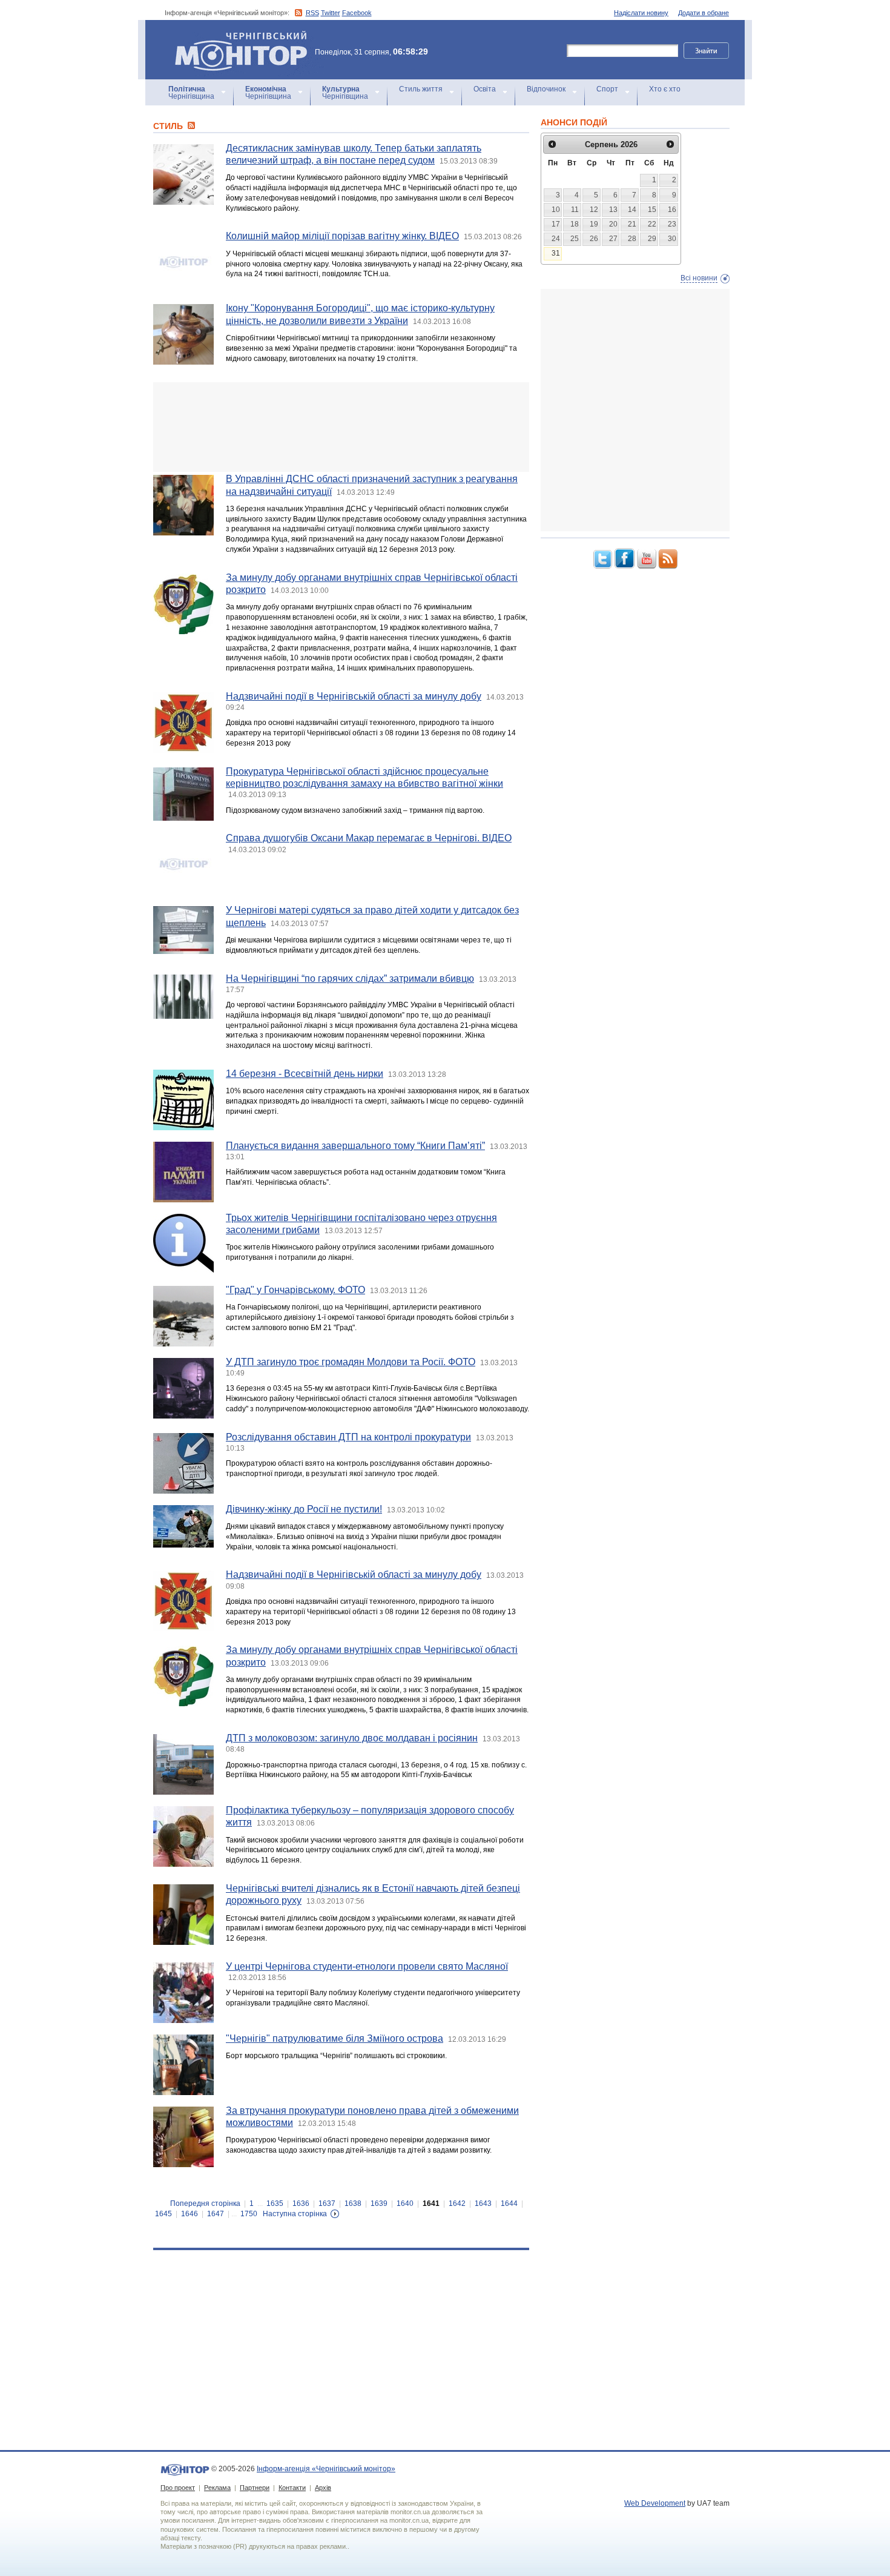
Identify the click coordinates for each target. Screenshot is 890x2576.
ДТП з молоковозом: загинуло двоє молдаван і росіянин (352, 1738)
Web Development (655, 2503)
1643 (483, 2204)
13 (613, 210)
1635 (275, 2204)
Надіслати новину (641, 13)
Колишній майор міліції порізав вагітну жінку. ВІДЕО (342, 236)
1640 (405, 2204)
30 (672, 239)
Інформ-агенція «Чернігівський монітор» (235, 36)
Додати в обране (704, 13)
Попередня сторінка (205, 2204)
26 (594, 239)
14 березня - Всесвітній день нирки (305, 1074)
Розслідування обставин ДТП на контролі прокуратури (348, 1437)
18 (575, 224)
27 (613, 239)
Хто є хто (665, 89)
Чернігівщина (191, 93)
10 (556, 210)
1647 (216, 2214)
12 (594, 210)
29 (652, 239)
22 (652, 224)
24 (556, 239)
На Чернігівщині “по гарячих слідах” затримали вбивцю (350, 978)
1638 (353, 2204)
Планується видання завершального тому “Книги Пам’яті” (355, 1146)
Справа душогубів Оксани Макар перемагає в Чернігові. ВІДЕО (369, 838)
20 (613, 224)
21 (632, 224)
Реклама (217, 2488)
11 (575, 210)
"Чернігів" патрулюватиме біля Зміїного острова (335, 2038)
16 (672, 210)
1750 (249, 2214)
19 (594, 224)
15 (652, 210)
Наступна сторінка (295, 2214)
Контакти (292, 2488)
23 (672, 224)
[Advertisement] (341, 427)
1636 (301, 2204)
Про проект (178, 2488)
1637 (327, 2204)
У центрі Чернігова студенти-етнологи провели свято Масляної (367, 1966)
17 (556, 224)
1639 (379, 2204)
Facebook (357, 13)
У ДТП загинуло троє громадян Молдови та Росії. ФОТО (351, 1362)
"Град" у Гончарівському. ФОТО (295, 1290)
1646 (190, 2214)
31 (556, 253)
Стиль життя (421, 89)
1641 (431, 2204)
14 (632, 210)
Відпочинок (546, 89)
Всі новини (699, 278)
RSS (312, 13)
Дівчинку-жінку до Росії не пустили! (304, 1509)
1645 (163, 2214)
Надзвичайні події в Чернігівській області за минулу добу (354, 696)
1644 (509, 2204)
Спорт (607, 89)
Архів (323, 2488)
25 (575, 239)
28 (632, 239)
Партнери (255, 2488)
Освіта (485, 89)
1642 (457, 2204)
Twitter (331, 13)
